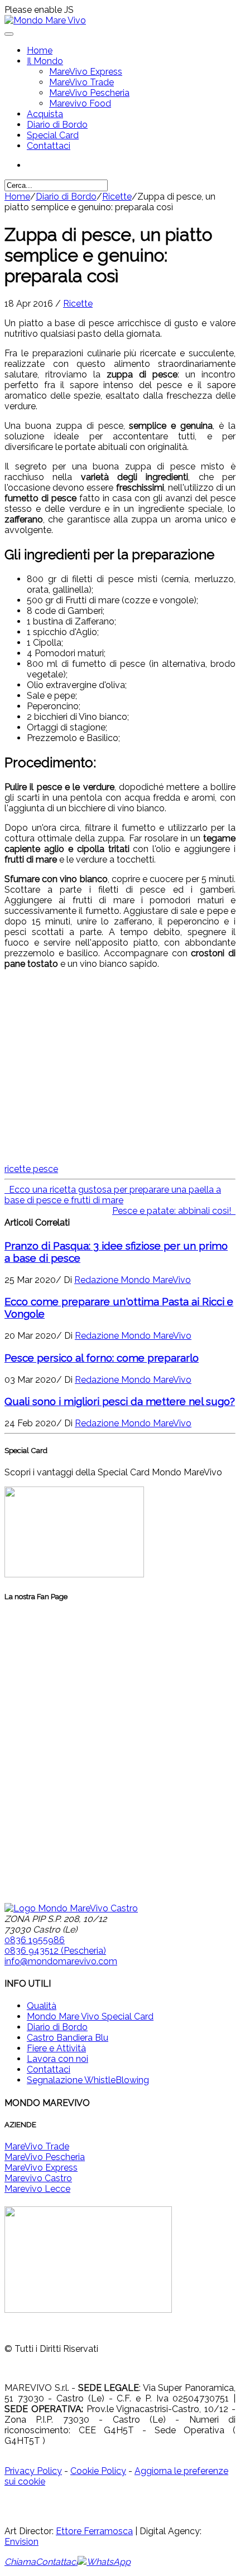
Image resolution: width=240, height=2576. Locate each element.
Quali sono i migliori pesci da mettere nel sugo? (120, 1401)
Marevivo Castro (38, 2178)
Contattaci (49, 146)
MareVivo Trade (81, 82)
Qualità (42, 2006)
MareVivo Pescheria (89, 93)
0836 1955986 (35, 1940)
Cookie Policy (98, 2471)
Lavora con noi (57, 2059)
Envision (21, 2542)
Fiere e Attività (56, 2048)
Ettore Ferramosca (94, 2531)
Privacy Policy (33, 2471)
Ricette (117, 197)
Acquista (45, 114)
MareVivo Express (86, 72)
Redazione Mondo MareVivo (133, 1280)
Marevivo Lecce (37, 2189)
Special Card (53, 135)
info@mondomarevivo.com (61, 1961)
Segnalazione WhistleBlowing (88, 2080)
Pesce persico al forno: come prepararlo (102, 1358)
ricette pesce (31, 1169)
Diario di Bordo (57, 125)
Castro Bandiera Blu (68, 2038)
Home (40, 50)
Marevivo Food (80, 103)
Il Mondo (45, 61)
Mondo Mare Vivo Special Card (90, 2016)
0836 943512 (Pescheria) (55, 1951)
